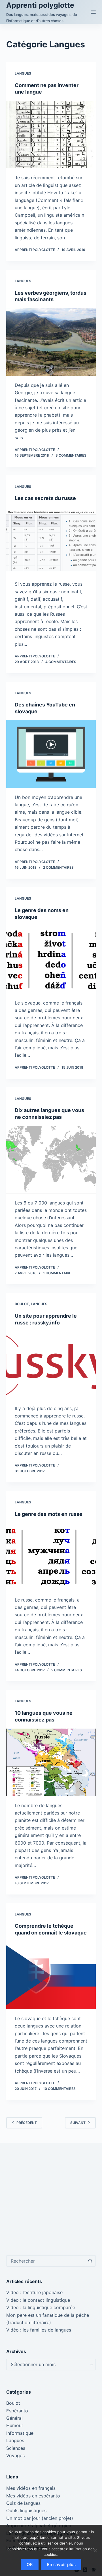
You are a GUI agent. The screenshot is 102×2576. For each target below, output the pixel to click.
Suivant (78, 2123)
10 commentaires (59, 2089)
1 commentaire (57, 1273)
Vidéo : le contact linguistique (38, 2300)
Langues (23, 73)
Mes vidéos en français (31, 2488)
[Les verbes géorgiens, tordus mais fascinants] (51, 342)
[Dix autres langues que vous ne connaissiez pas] (51, 1160)
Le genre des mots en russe (49, 1514)
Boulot (22, 1304)
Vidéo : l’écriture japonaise (34, 2292)
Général (14, 2418)
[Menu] (93, 12)
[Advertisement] (51, 2199)
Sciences (16, 2448)
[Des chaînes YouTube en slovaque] (51, 754)
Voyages (15, 2455)
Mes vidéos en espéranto (33, 2496)
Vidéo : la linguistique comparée (41, 2307)
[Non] (95, 2550)
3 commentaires (71, 455)
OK (30, 2565)
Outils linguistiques (26, 2510)
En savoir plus (61, 2565)
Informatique (20, 2433)
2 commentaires (58, 867)
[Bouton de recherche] (90, 2261)
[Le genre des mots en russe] (51, 1557)
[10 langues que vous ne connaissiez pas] (51, 1762)
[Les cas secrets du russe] (51, 541)
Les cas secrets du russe (45, 498)
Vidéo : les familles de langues (39, 2330)
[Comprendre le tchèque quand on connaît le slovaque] (51, 1975)
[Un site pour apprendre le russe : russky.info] (51, 1365)
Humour (15, 2425)
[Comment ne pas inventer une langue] (51, 135)
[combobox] (46, 2261)
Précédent (27, 2123)
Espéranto (17, 2411)
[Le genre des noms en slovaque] (51, 960)
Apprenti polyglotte (40, 5)
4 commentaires (61, 662)
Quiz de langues (23, 2503)
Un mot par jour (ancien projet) (40, 2518)
